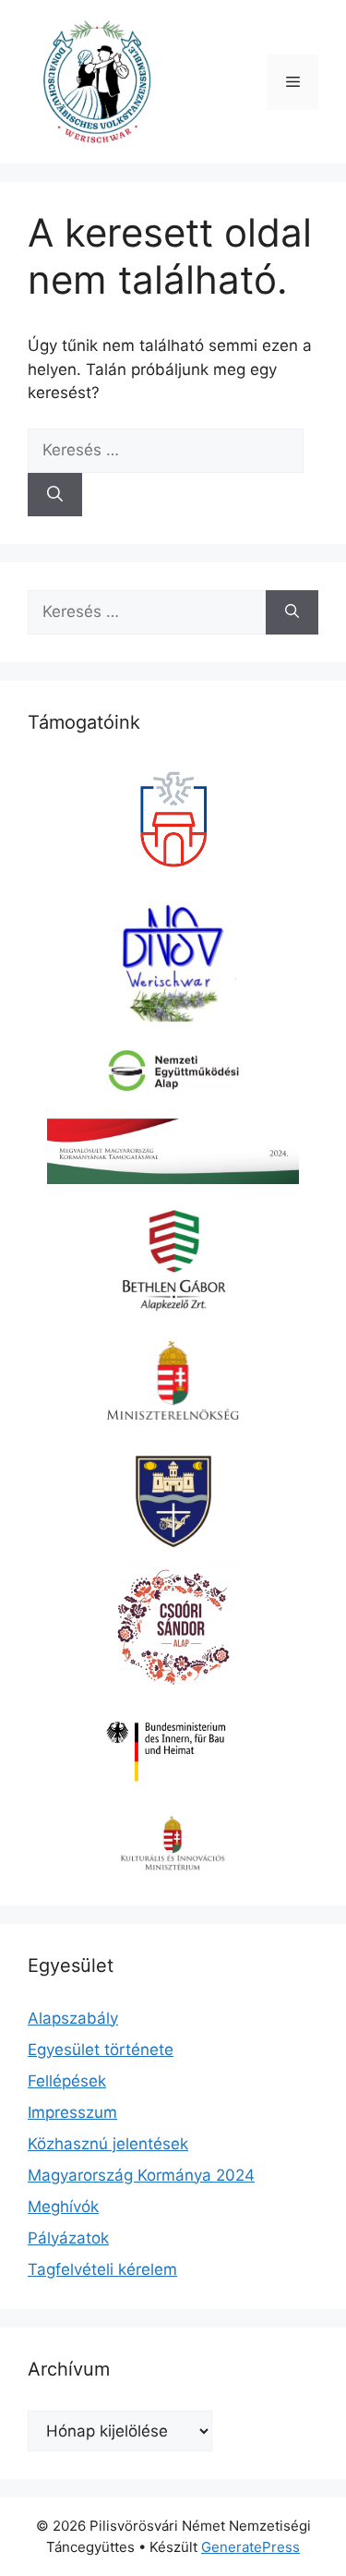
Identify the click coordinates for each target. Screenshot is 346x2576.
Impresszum (72, 2112)
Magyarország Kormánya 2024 (141, 2175)
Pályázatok (68, 2238)
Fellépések (67, 2081)
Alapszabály (73, 2018)
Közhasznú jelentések (108, 2144)
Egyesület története (101, 2050)
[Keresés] (55, 495)
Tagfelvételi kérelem (102, 2269)
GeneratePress (251, 2547)
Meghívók (63, 2207)
